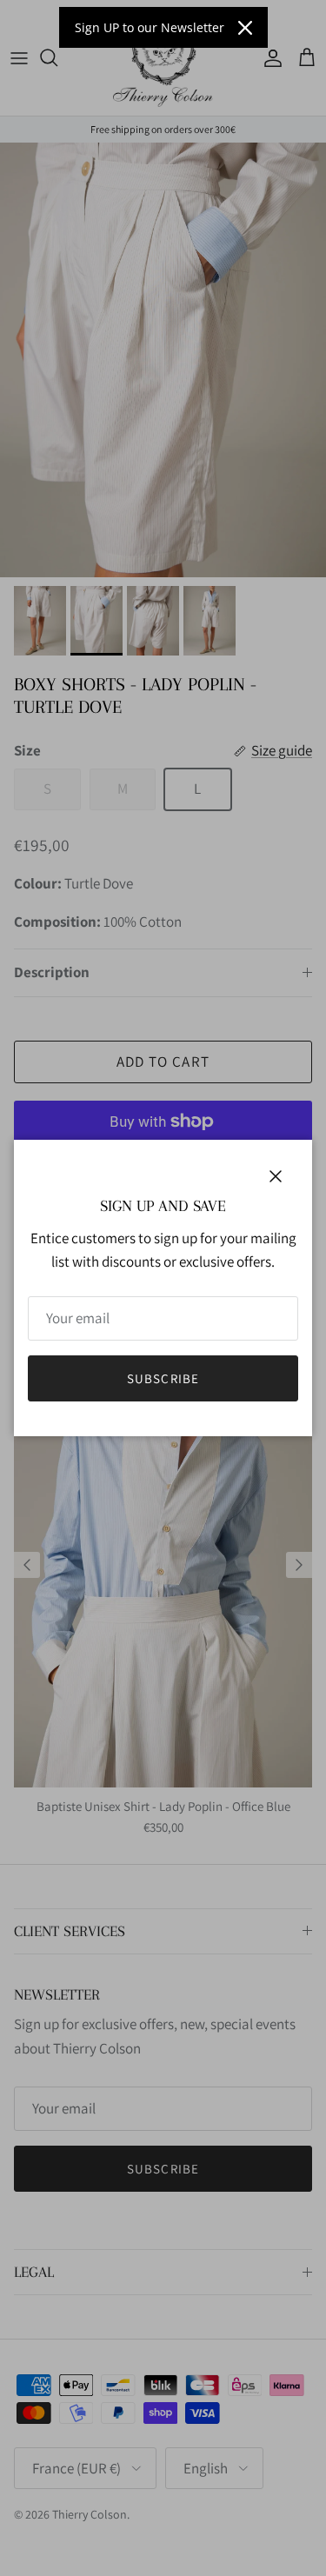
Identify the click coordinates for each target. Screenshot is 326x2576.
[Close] (245, 28)
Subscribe (163, 1378)
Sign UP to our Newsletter (150, 27)
